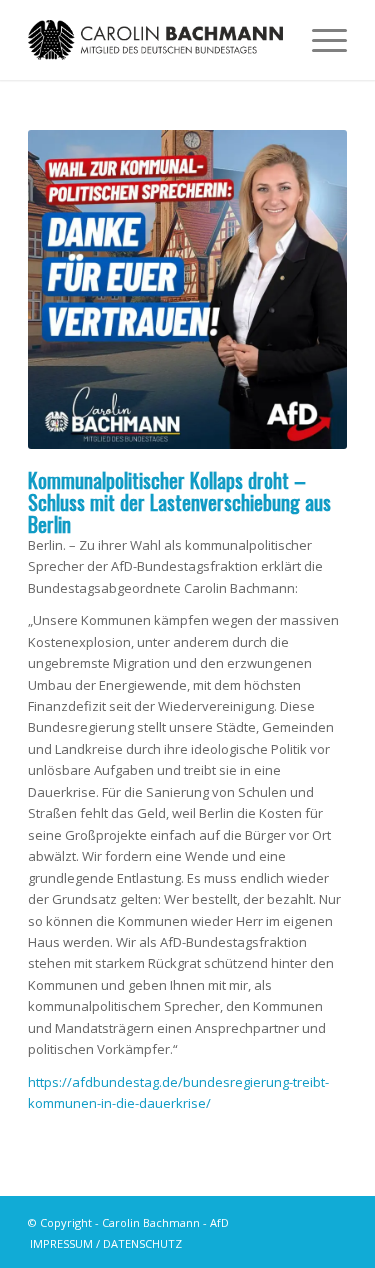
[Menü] (319, 40)
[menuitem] (101, 1244)
